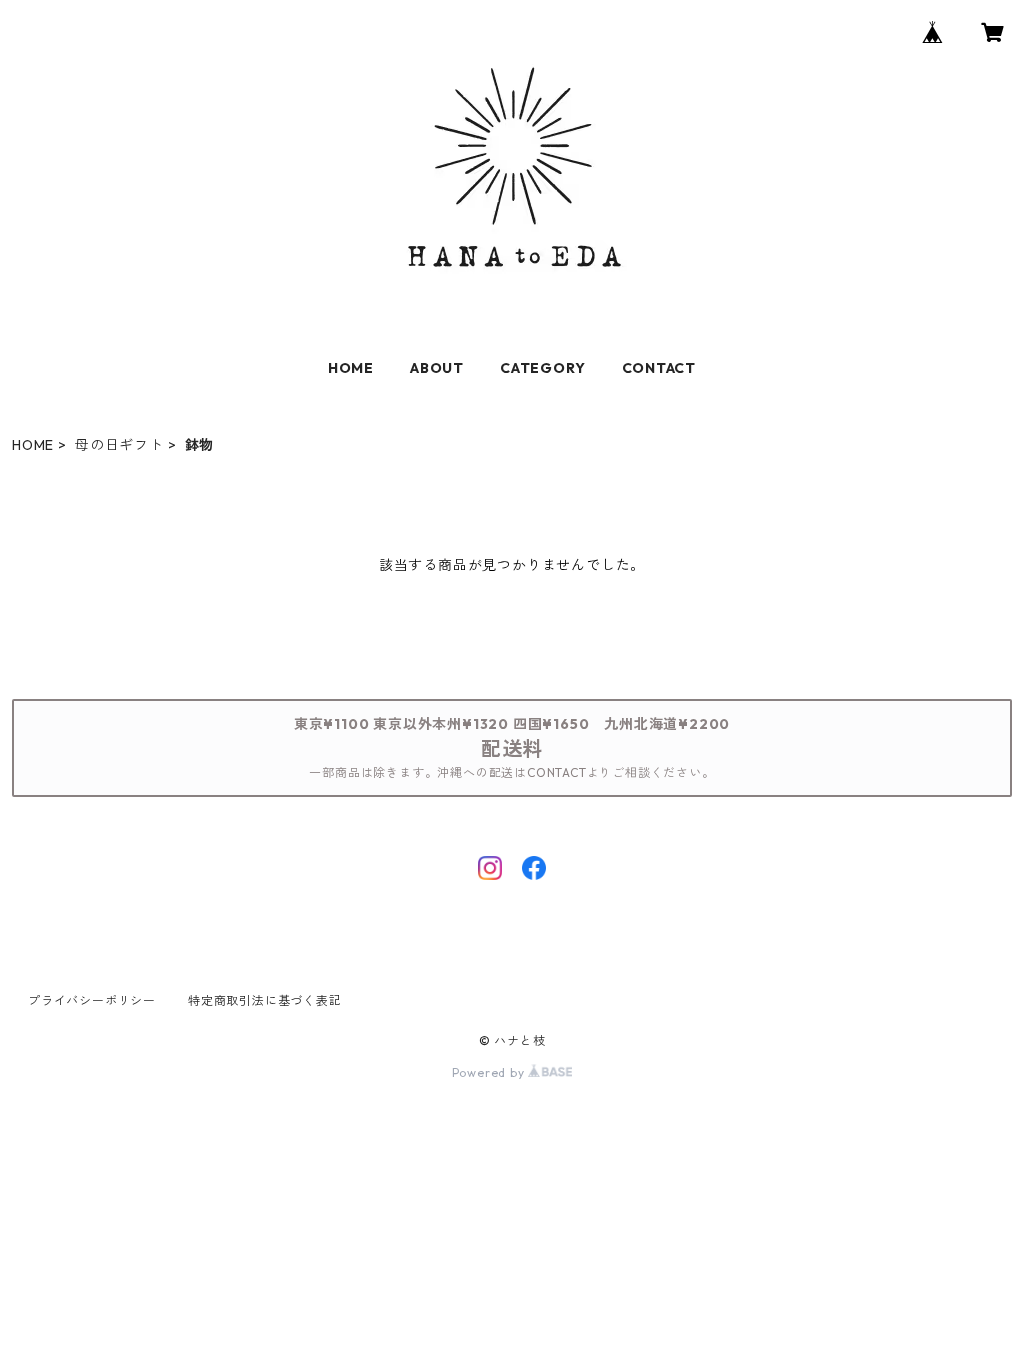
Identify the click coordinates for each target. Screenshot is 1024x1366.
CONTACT (659, 368)
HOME (351, 368)
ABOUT (437, 368)
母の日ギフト (119, 445)
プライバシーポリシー (92, 1000)
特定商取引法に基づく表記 (265, 1000)
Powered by (490, 1072)
